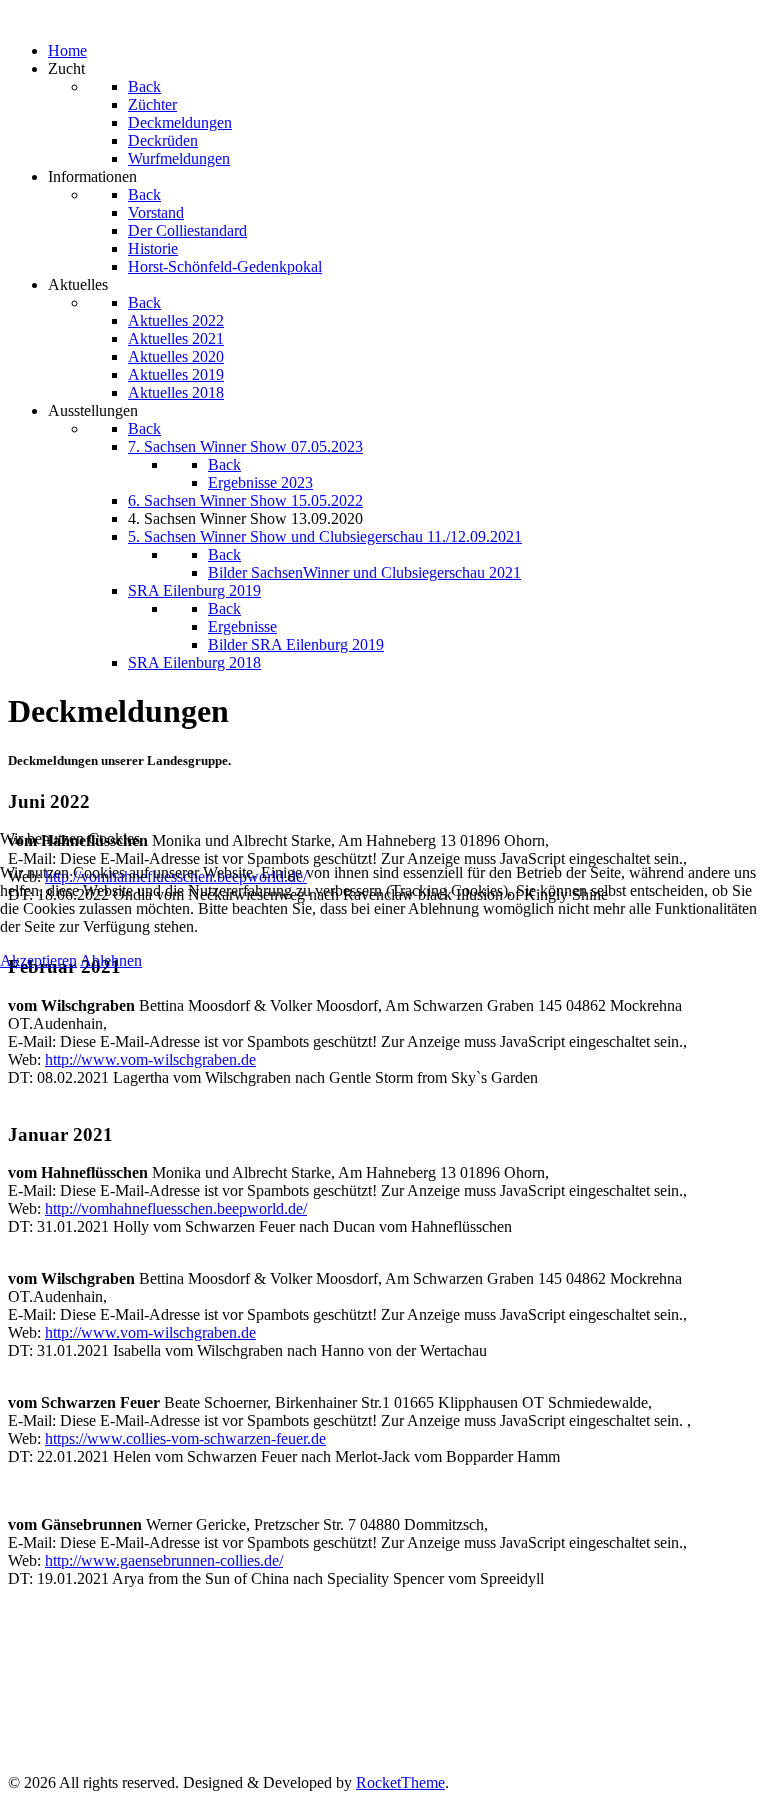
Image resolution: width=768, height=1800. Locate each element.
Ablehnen (111, 960)
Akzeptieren (38, 960)
